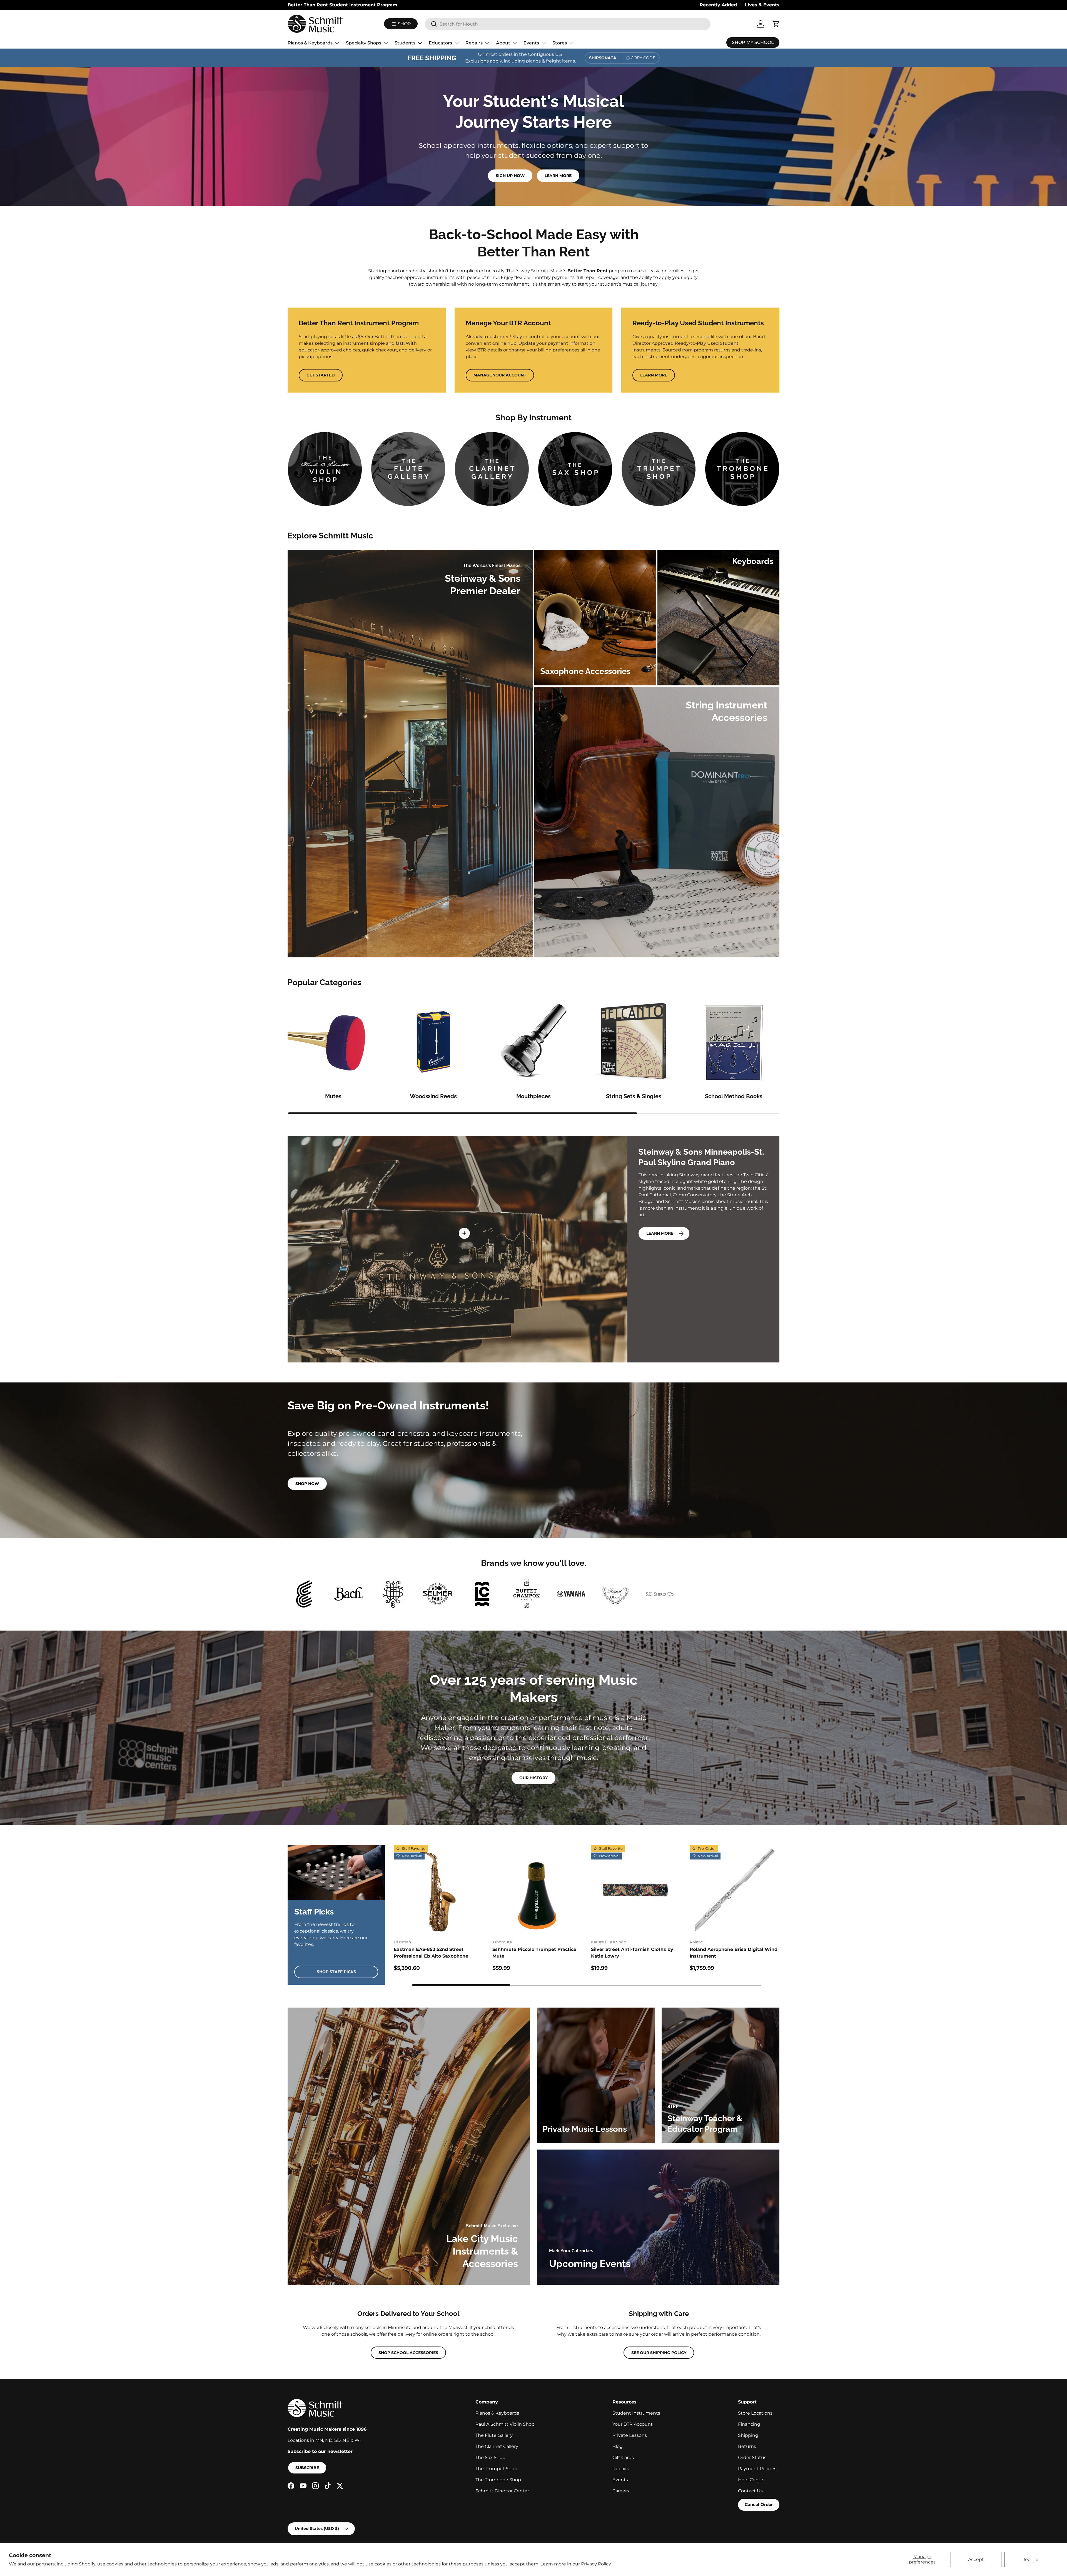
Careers (621, 2491)
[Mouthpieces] (533, 1042)
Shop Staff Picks (336, 1972)
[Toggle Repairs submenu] (487, 43)
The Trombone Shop (498, 2480)
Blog (618, 2446)
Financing (749, 2424)
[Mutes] (333, 1042)
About (503, 43)
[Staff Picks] (336, 1873)
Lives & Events (762, 5)
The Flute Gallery (494, 2435)
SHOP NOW (307, 1484)
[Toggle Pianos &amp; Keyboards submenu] (337, 43)
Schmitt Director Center (502, 2491)
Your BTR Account (633, 2424)
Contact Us (750, 2491)
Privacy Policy (596, 2564)
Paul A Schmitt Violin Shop (505, 2424)
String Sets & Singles (634, 1096)
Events (531, 43)
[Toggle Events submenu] (544, 43)
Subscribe (307, 2468)
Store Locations (755, 2413)
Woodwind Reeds (433, 1096)
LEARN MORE (654, 375)
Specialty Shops (364, 43)
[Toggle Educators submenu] (457, 43)
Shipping (748, 2435)
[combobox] (568, 24)
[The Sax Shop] (575, 469)
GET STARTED (321, 375)
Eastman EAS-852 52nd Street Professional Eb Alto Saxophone (431, 1953)
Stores (560, 43)
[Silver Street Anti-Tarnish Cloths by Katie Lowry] (636, 1890)
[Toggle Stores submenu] (571, 43)
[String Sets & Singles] (634, 1042)
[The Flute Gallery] (408, 469)
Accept (976, 2559)
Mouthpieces (533, 1096)
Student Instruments (636, 2413)
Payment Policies (757, 2469)
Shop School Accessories (408, 2353)
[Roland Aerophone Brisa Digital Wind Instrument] (735, 1890)
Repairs (474, 43)
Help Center (751, 2480)
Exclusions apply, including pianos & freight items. (520, 61)
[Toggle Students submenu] (420, 43)
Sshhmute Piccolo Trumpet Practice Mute (534, 1953)
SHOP (404, 24)
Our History (533, 1778)
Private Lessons (630, 2435)
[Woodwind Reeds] (433, 1042)
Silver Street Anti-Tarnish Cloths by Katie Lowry (632, 1953)
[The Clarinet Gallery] (492, 469)
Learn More (558, 176)
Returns (747, 2446)
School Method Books (734, 1096)
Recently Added (718, 5)
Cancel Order (759, 2504)
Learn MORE (660, 1233)
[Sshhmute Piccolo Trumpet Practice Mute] (537, 1890)
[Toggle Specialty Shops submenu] (386, 43)
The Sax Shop (490, 2458)
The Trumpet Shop (496, 2469)
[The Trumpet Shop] (659, 469)
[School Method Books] (734, 1042)
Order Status (752, 2458)
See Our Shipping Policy (659, 2353)
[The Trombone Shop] (742, 469)
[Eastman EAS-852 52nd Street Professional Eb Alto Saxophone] (439, 1890)
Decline (1030, 2559)
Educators (440, 43)
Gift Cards (623, 2458)
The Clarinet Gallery (497, 2446)
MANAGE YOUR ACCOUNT (500, 375)
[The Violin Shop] (325, 469)
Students (405, 43)
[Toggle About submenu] (515, 43)
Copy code (643, 58)
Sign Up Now (510, 176)
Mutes (333, 1096)
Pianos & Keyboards (310, 43)
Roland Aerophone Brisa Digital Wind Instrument (734, 1953)
